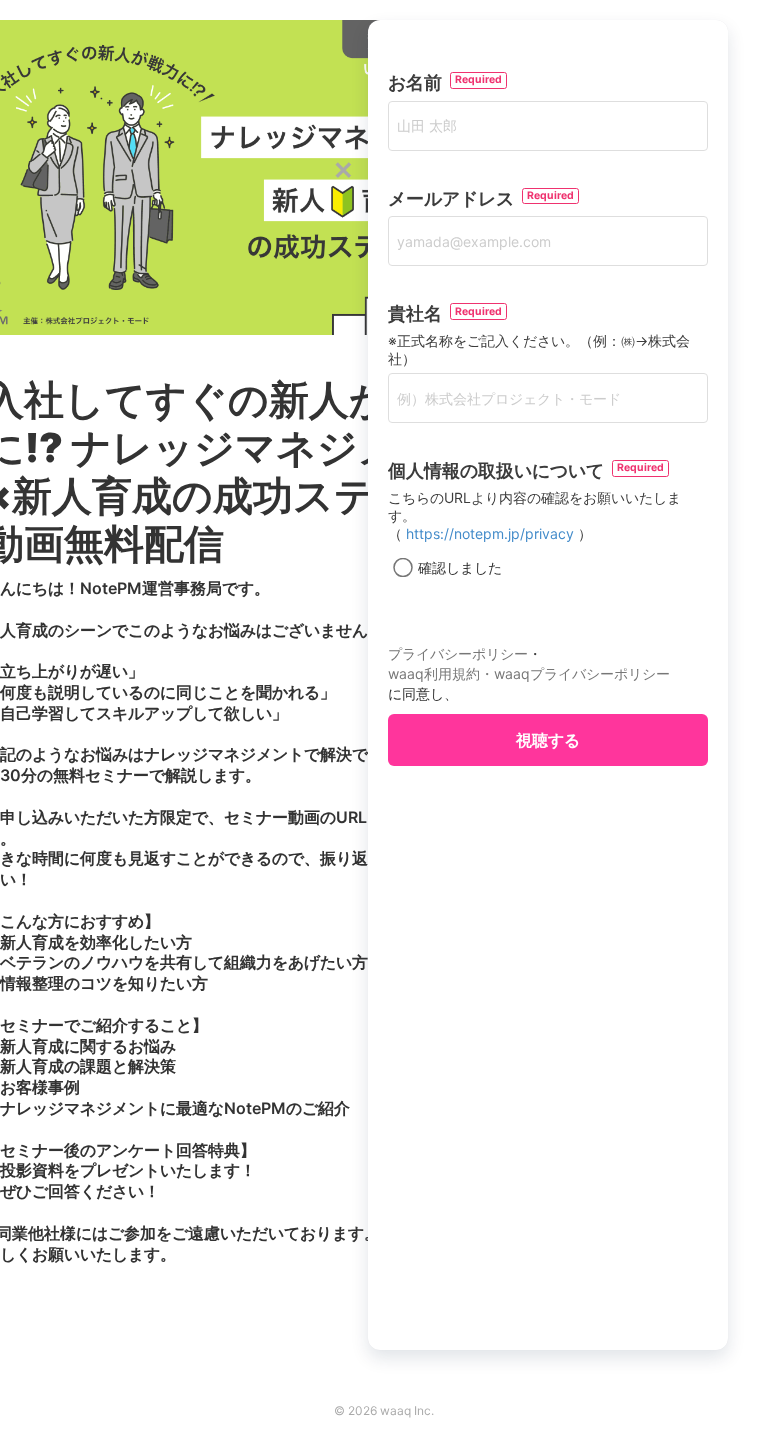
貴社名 (419, 313)
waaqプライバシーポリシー (582, 673)
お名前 (419, 82)
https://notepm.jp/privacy (490, 533)
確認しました (460, 567)
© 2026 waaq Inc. (384, 1410)
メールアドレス (455, 198)
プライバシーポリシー (458, 653)
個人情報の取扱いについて (500, 470)
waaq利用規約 (434, 673)
